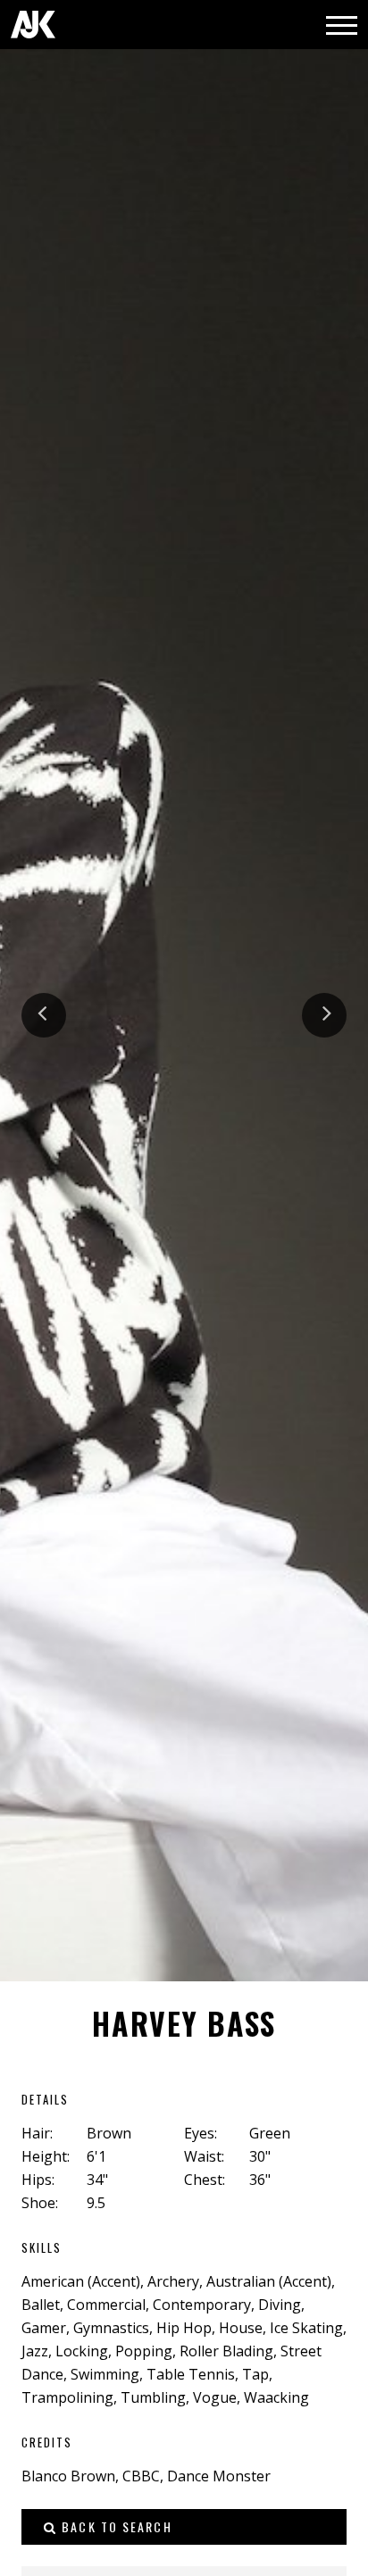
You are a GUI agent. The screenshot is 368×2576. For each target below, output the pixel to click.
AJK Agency (33, 25)
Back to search (115, 2526)
